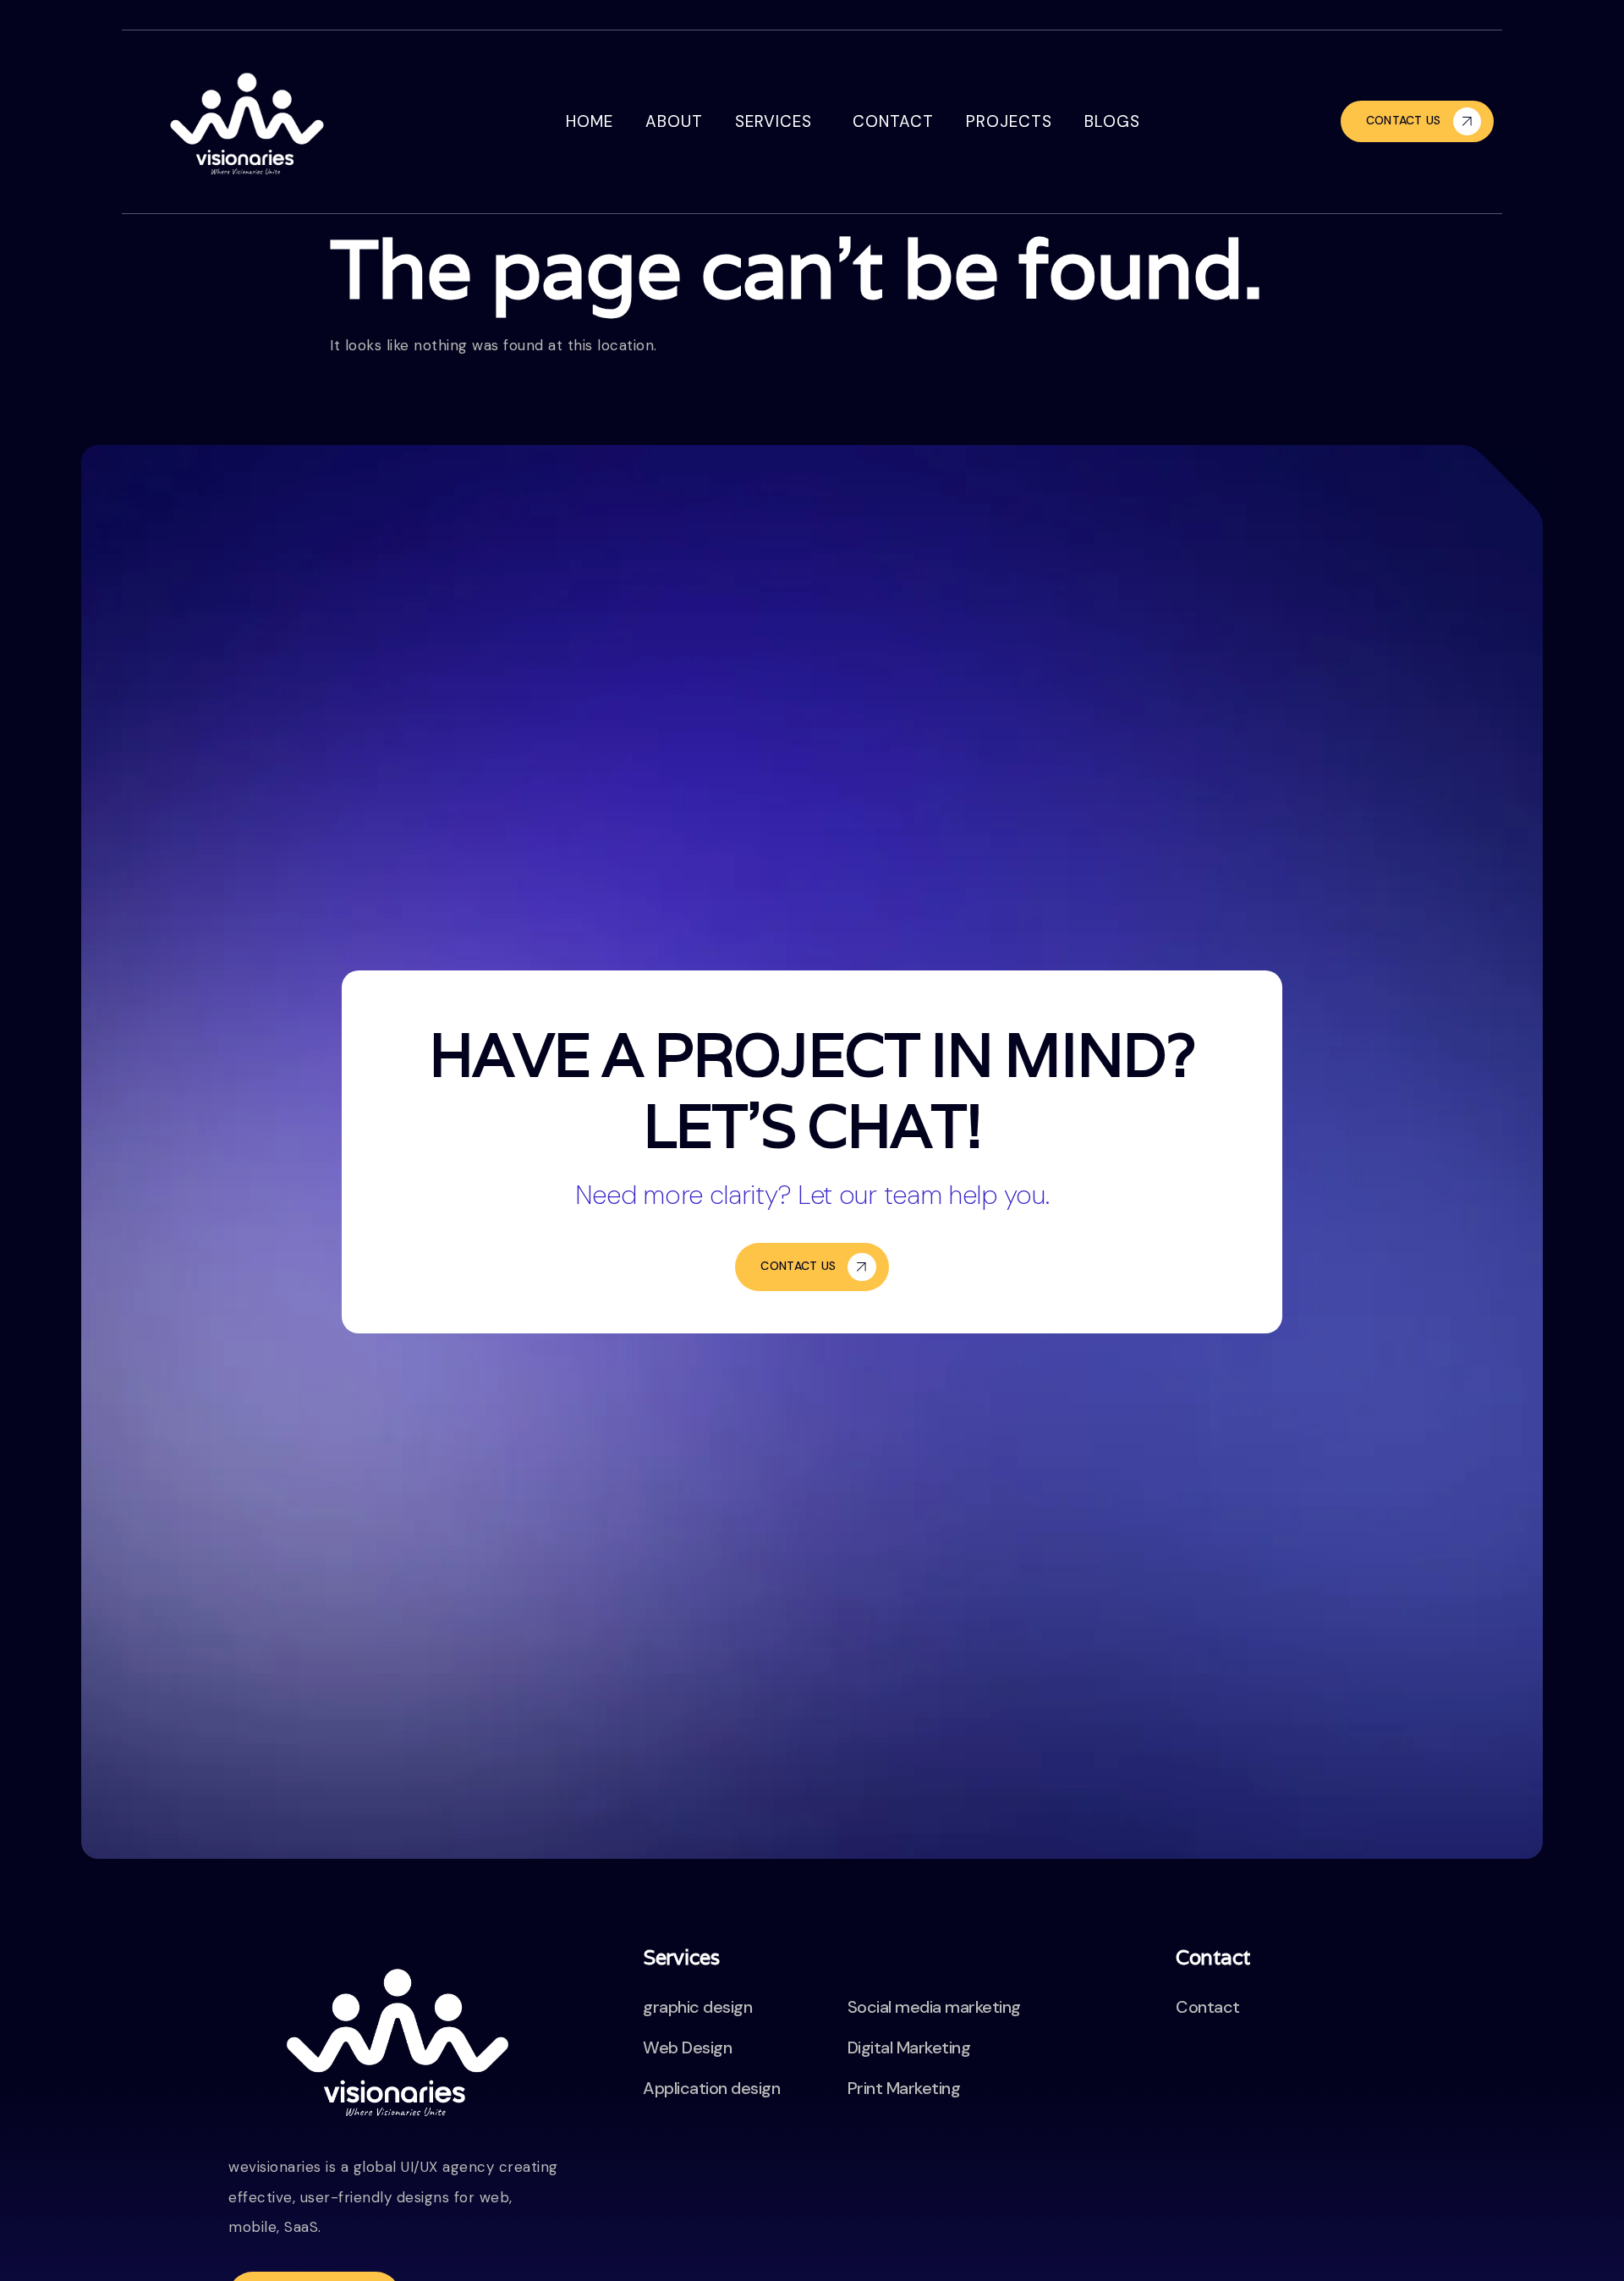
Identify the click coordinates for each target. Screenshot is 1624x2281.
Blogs (1112, 122)
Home (590, 122)
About (674, 122)
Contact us (1404, 120)
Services (774, 122)
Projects (1009, 122)
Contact (893, 122)
